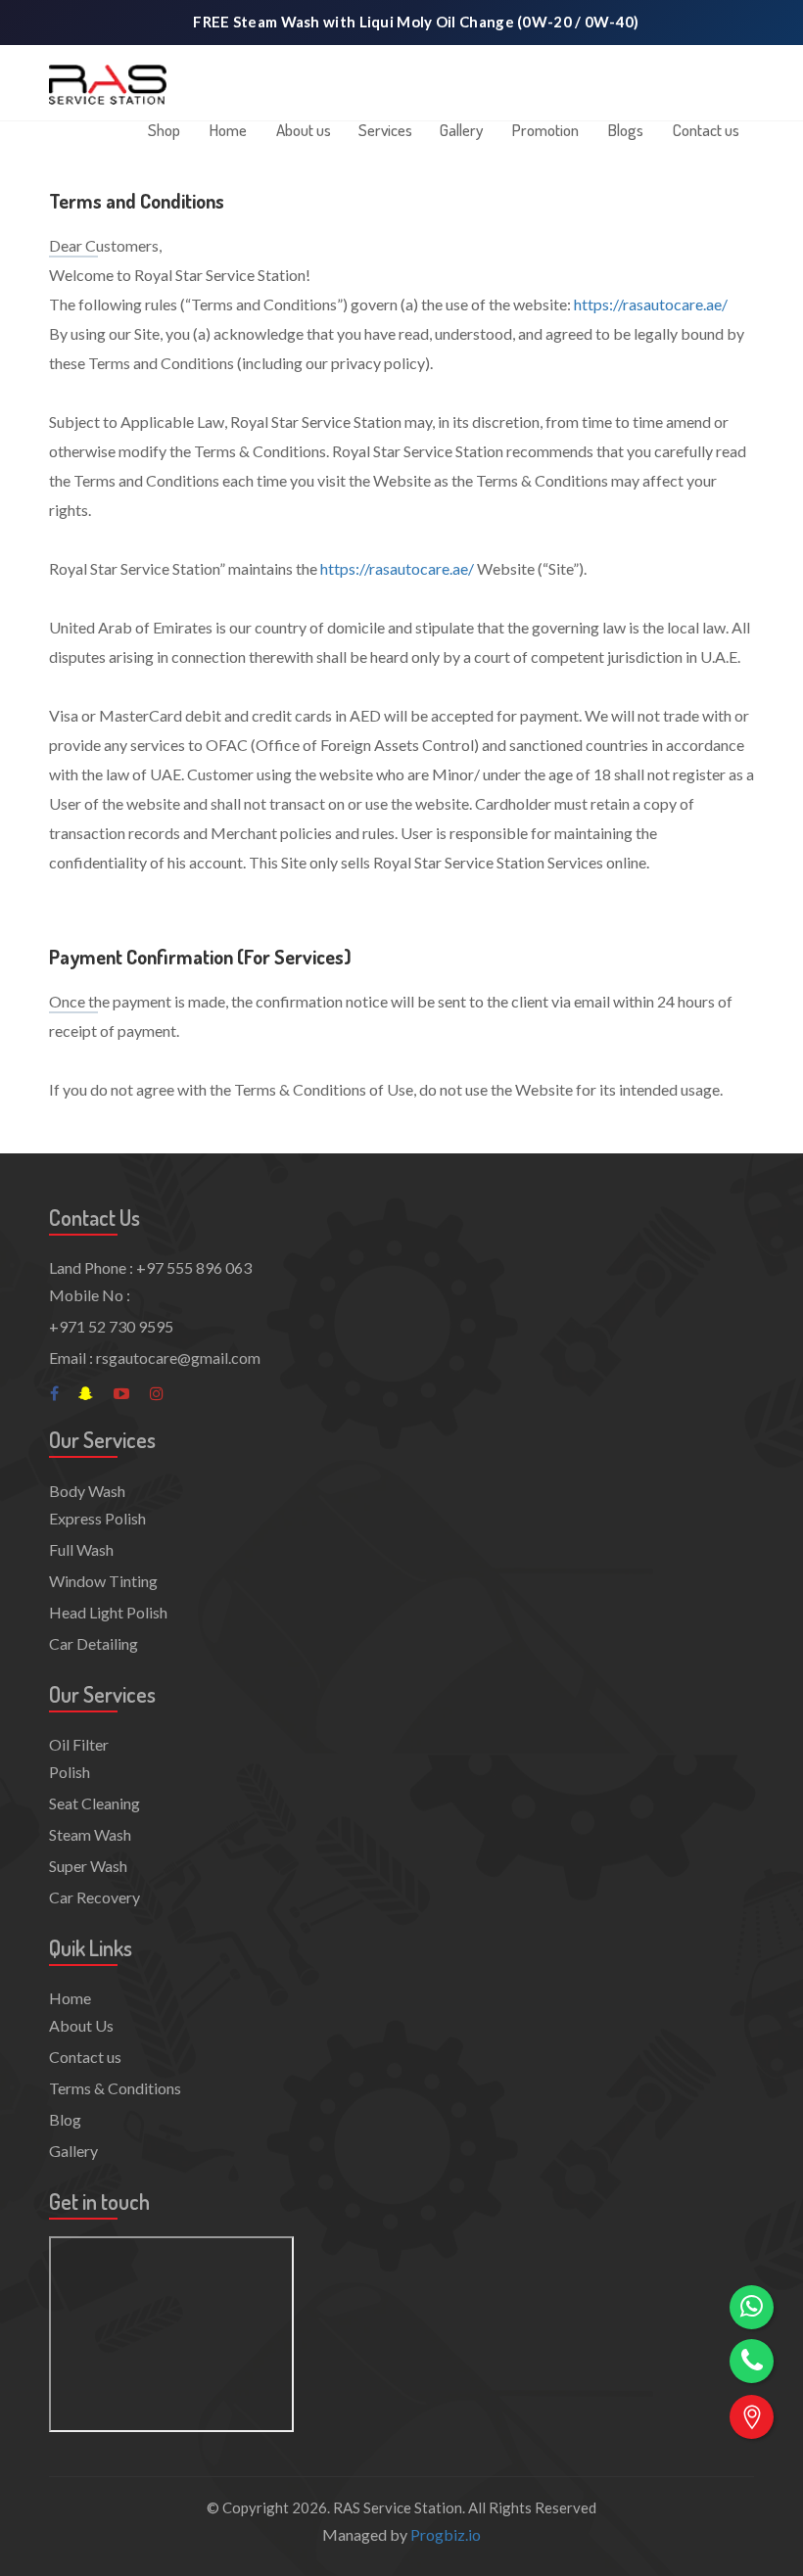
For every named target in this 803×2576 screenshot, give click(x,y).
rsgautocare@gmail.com (178, 1358)
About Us (81, 2025)
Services (385, 130)
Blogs (626, 130)
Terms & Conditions (115, 2088)
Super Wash (88, 1866)
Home (228, 130)
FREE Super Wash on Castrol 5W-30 (417, 22)
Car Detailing (94, 1643)
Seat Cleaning (94, 1803)
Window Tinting (103, 1581)
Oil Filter (79, 1744)
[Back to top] (752, 2471)
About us (304, 130)
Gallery (461, 130)
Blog (65, 2119)
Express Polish (97, 1518)
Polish (70, 1772)
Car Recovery (94, 1897)
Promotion (545, 130)
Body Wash (87, 1491)
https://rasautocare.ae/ (651, 304)
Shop (164, 130)
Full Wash (81, 1549)
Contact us (706, 130)
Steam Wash (90, 1834)
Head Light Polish (108, 1612)
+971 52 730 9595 (111, 1326)
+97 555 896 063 (194, 1267)
